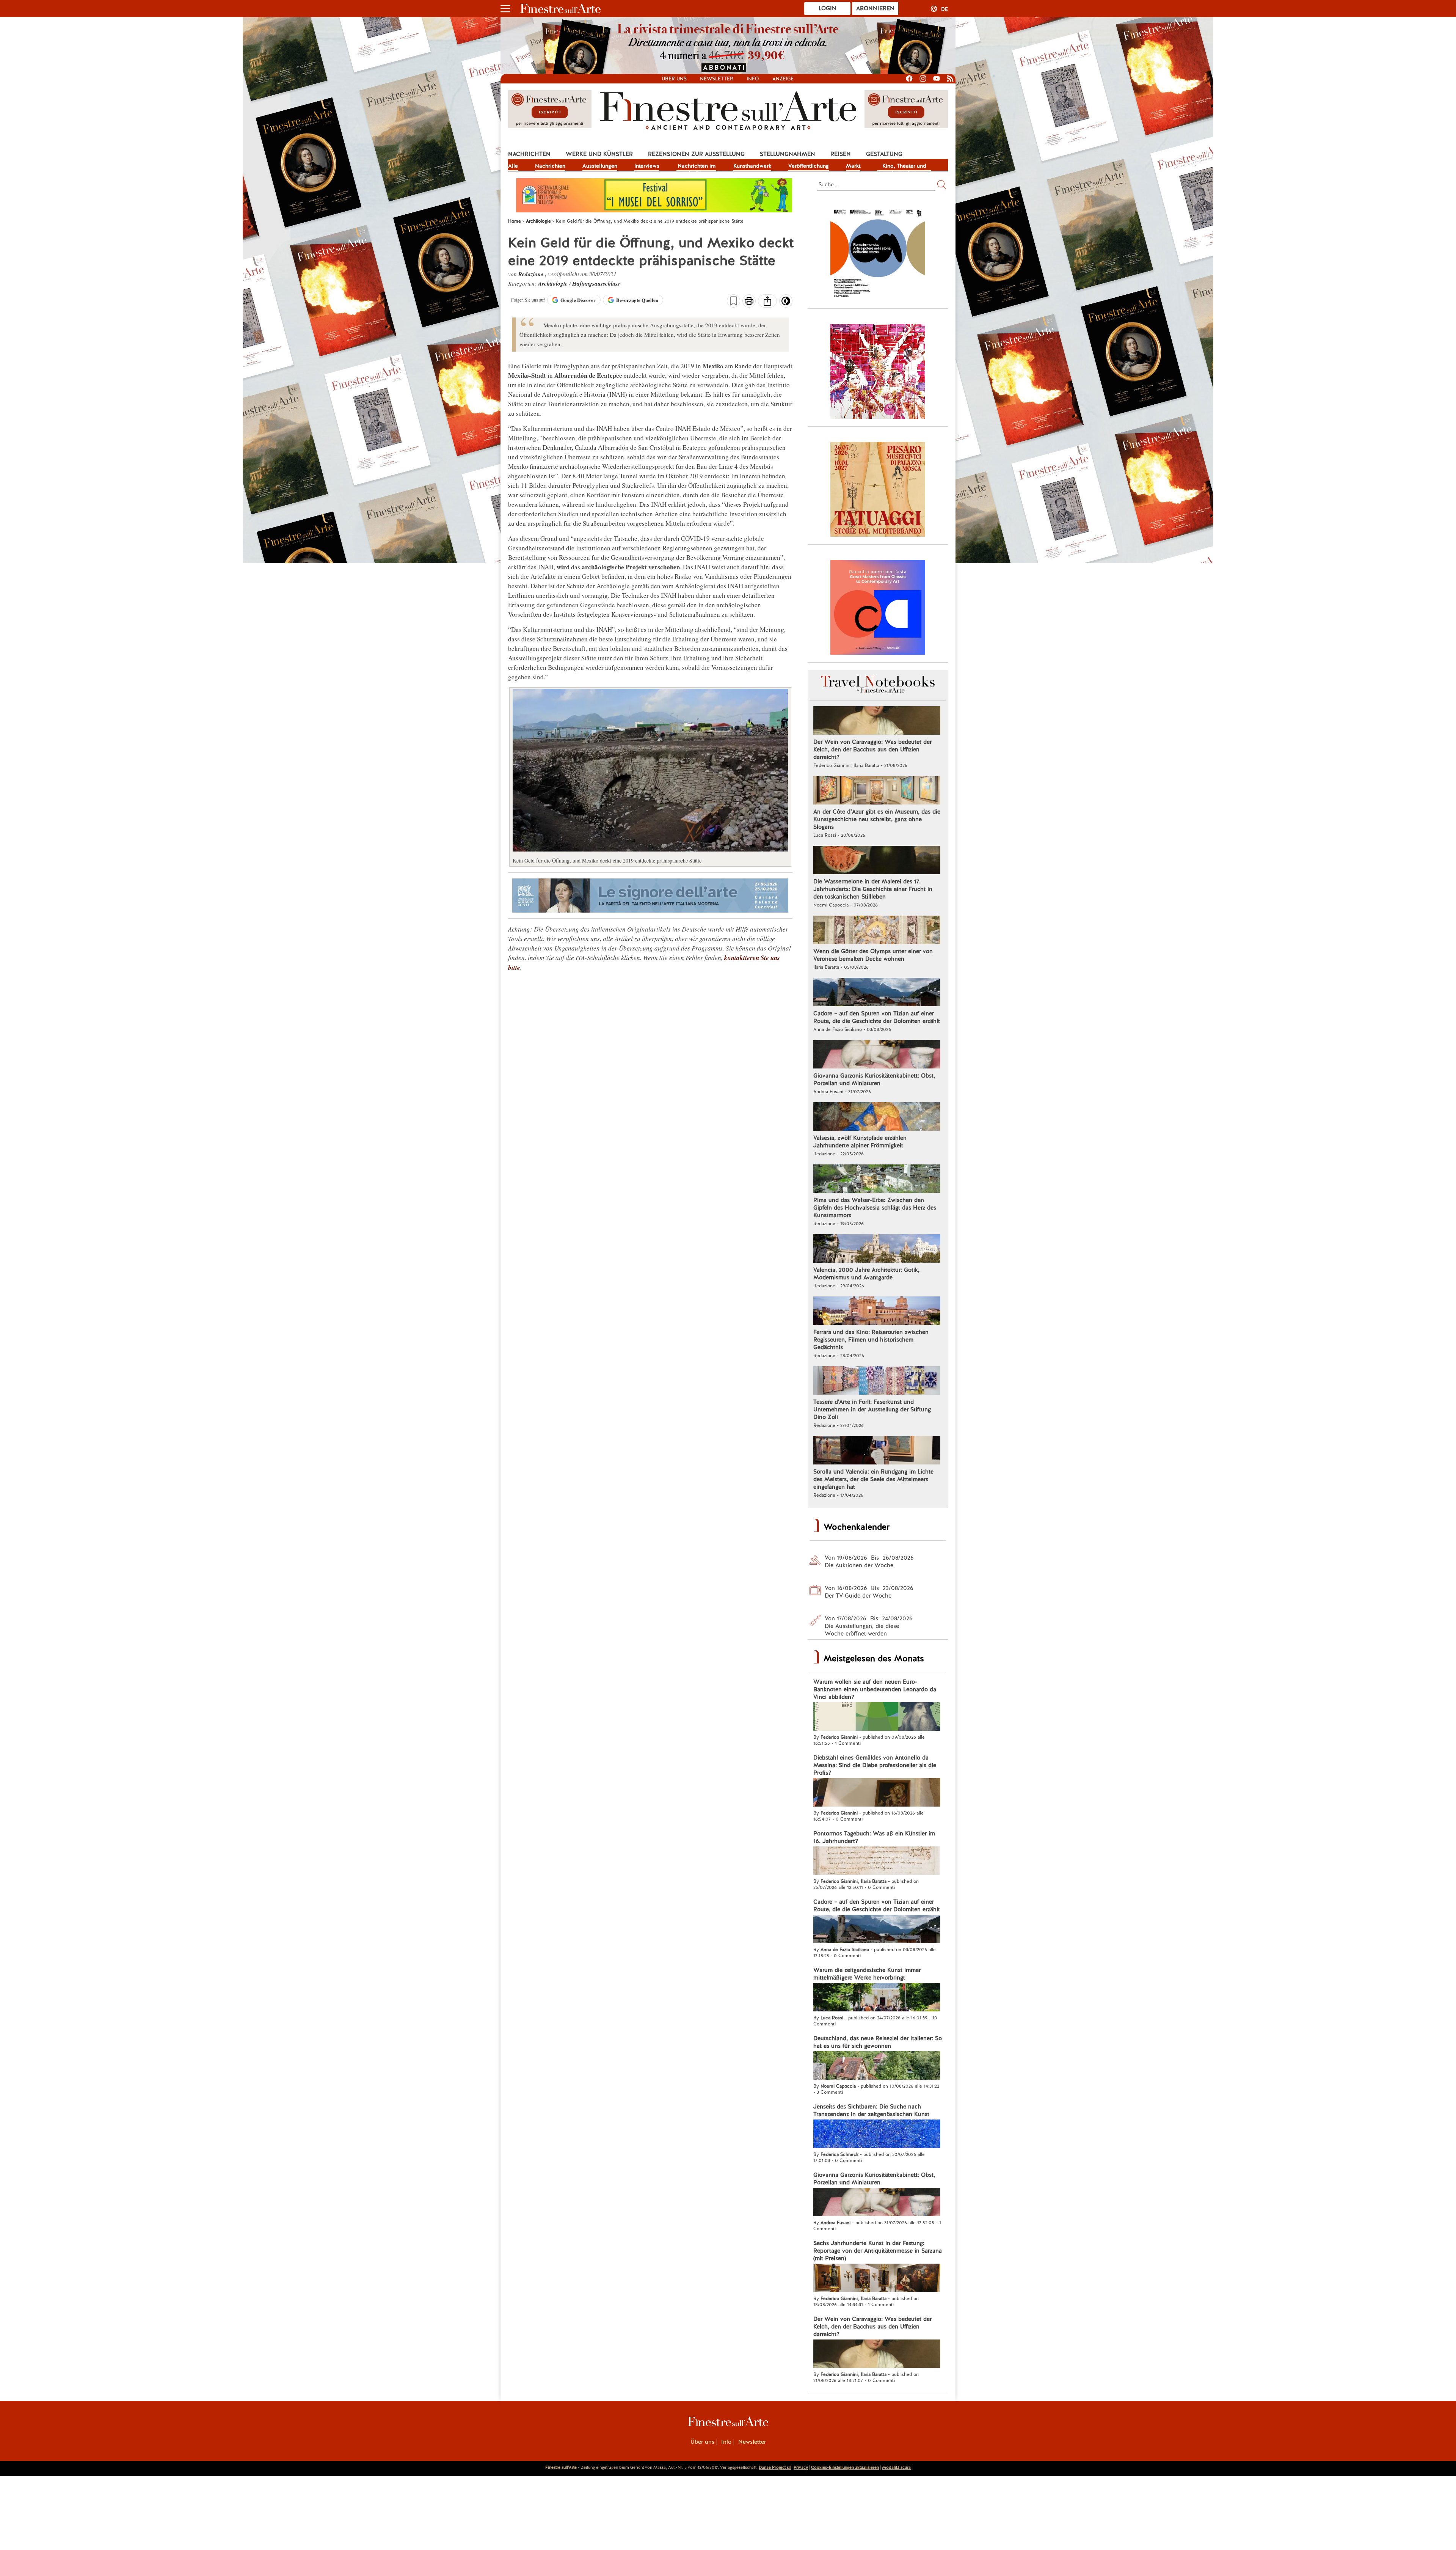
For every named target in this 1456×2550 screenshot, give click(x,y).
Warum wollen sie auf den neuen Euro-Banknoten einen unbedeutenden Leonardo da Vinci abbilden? (875, 1689)
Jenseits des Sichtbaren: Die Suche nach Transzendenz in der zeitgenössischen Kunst (871, 2110)
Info (753, 79)
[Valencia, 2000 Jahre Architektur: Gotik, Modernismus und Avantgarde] (877, 1249)
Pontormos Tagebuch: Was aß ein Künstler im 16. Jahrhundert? (874, 1837)
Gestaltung (884, 154)
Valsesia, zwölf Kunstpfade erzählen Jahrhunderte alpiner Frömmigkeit (860, 1142)
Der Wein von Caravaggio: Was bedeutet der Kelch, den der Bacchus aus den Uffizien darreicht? (872, 749)
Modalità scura (896, 2467)
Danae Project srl (775, 2467)
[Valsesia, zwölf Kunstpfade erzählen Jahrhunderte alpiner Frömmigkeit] (877, 1117)
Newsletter (717, 79)
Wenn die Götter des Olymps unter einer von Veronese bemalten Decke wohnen (873, 955)
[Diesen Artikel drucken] (749, 302)
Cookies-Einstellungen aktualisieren (845, 2467)
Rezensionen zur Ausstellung (696, 154)
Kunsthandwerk (752, 166)
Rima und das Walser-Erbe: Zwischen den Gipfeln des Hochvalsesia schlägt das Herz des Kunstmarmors (875, 1208)
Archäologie (554, 284)
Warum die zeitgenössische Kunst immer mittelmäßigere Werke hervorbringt (867, 1974)
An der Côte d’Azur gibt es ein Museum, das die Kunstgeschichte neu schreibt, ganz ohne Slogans (877, 819)
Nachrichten (529, 154)
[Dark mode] (786, 303)
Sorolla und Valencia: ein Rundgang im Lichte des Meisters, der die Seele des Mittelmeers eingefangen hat (873, 1479)
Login (828, 8)
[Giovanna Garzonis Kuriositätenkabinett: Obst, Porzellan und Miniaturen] (877, 1055)
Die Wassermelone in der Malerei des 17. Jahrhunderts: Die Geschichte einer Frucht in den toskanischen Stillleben (873, 889)
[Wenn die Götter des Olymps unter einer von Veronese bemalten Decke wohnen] (877, 931)
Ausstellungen (600, 166)
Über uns (674, 79)
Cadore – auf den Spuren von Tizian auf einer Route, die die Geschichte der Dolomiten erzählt (877, 1017)
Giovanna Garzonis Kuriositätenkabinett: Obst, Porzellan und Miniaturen (874, 1079)
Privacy (801, 2467)
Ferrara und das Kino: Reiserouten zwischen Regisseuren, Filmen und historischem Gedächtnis (871, 1340)
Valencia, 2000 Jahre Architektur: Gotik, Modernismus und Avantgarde (866, 1274)
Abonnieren (875, 8)
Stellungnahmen (788, 154)
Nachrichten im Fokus (697, 167)
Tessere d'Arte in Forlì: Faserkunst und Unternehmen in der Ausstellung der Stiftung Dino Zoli (872, 1409)
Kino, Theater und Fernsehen (904, 167)
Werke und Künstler (599, 154)
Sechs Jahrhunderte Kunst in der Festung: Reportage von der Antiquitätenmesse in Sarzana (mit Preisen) (878, 2251)
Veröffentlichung (809, 166)
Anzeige (783, 79)
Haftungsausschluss (596, 284)
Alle (513, 166)
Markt (853, 166)
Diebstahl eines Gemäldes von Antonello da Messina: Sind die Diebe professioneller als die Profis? (875, 1765)
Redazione (532, 274)
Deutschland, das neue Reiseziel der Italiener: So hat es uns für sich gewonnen (878, 2042)
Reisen (841, 154)
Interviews (647, 166)
